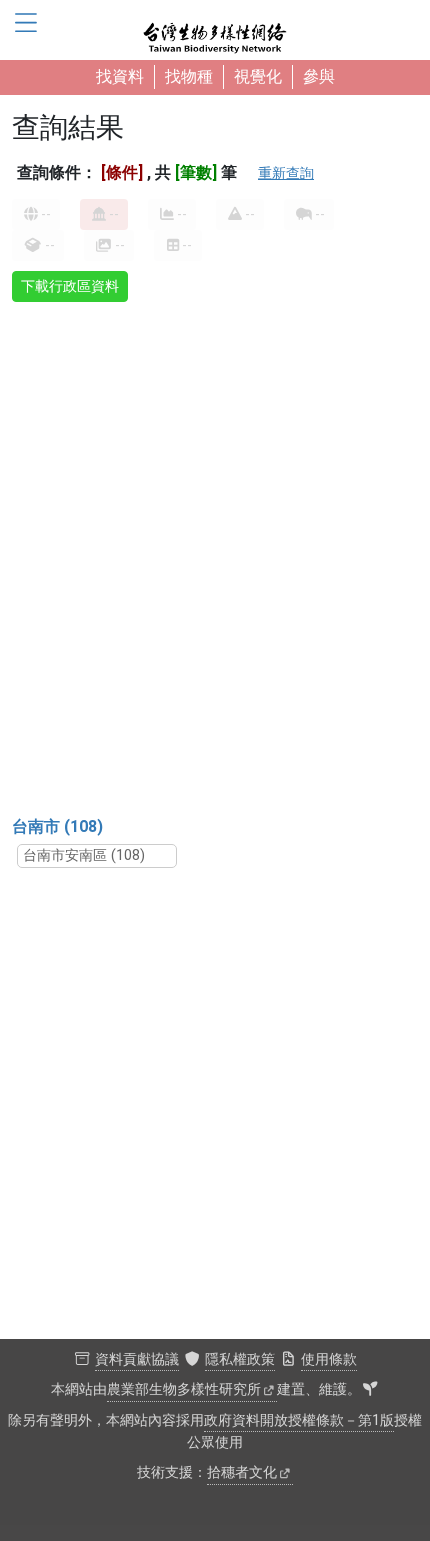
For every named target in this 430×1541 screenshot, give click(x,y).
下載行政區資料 (70, 286)
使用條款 (329, 1359)
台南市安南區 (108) (84, 855)
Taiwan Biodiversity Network (215, 30)
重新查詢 (286, 173)
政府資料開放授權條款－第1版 (299, 1420)
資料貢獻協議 (137, 1359)
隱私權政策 (240, 1359)
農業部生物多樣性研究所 (184, 1389)
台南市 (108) (57, 826)
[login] (370, 1390)
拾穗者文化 (242, 1472)
